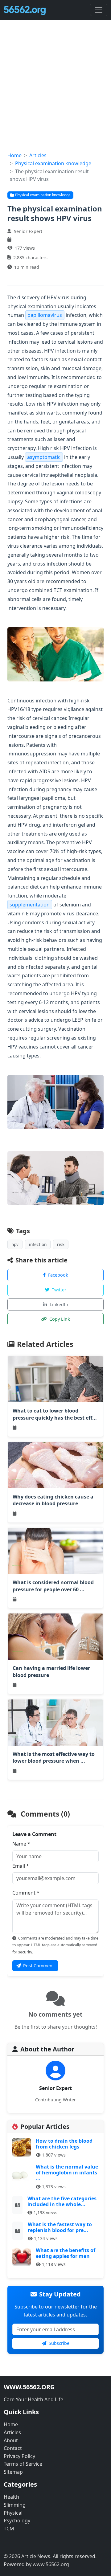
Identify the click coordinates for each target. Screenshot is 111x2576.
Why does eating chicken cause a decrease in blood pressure (53, 1500)
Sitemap (13, 2472)
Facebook (58, 1275)
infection (38, 1244)
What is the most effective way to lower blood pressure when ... (54, 1757)
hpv (15, 1244)
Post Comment (39, 1966)
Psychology (17, 2521)
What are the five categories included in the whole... (62, 2201)
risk (61, 1244)
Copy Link (60, 1319)
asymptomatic (44, 457)
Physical (13, 2513)
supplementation (30, 905)
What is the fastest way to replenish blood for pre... (60, 2227)
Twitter (59, 1290)
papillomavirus (45, 315)
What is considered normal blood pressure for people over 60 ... (53, 1586)
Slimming (15, 2505)
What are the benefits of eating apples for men (66, 2253)
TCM (9, 2529)
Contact (13, 2448)
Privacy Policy (19, 2456)
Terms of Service (23, 2464)
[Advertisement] (55, 93)
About (11, 2440)
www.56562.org (51, 2564)
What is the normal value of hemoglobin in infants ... (67, 2173)
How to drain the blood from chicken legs (64, 2144)
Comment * (26, 1893)
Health (11, 2497)
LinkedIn (59, 1304)
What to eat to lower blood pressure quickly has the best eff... (55, 1414)
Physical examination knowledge (53, 163)
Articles (38, 155)
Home (14, 155)
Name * (21, 1844)
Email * (21, 1866)
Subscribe (59, 2343)
